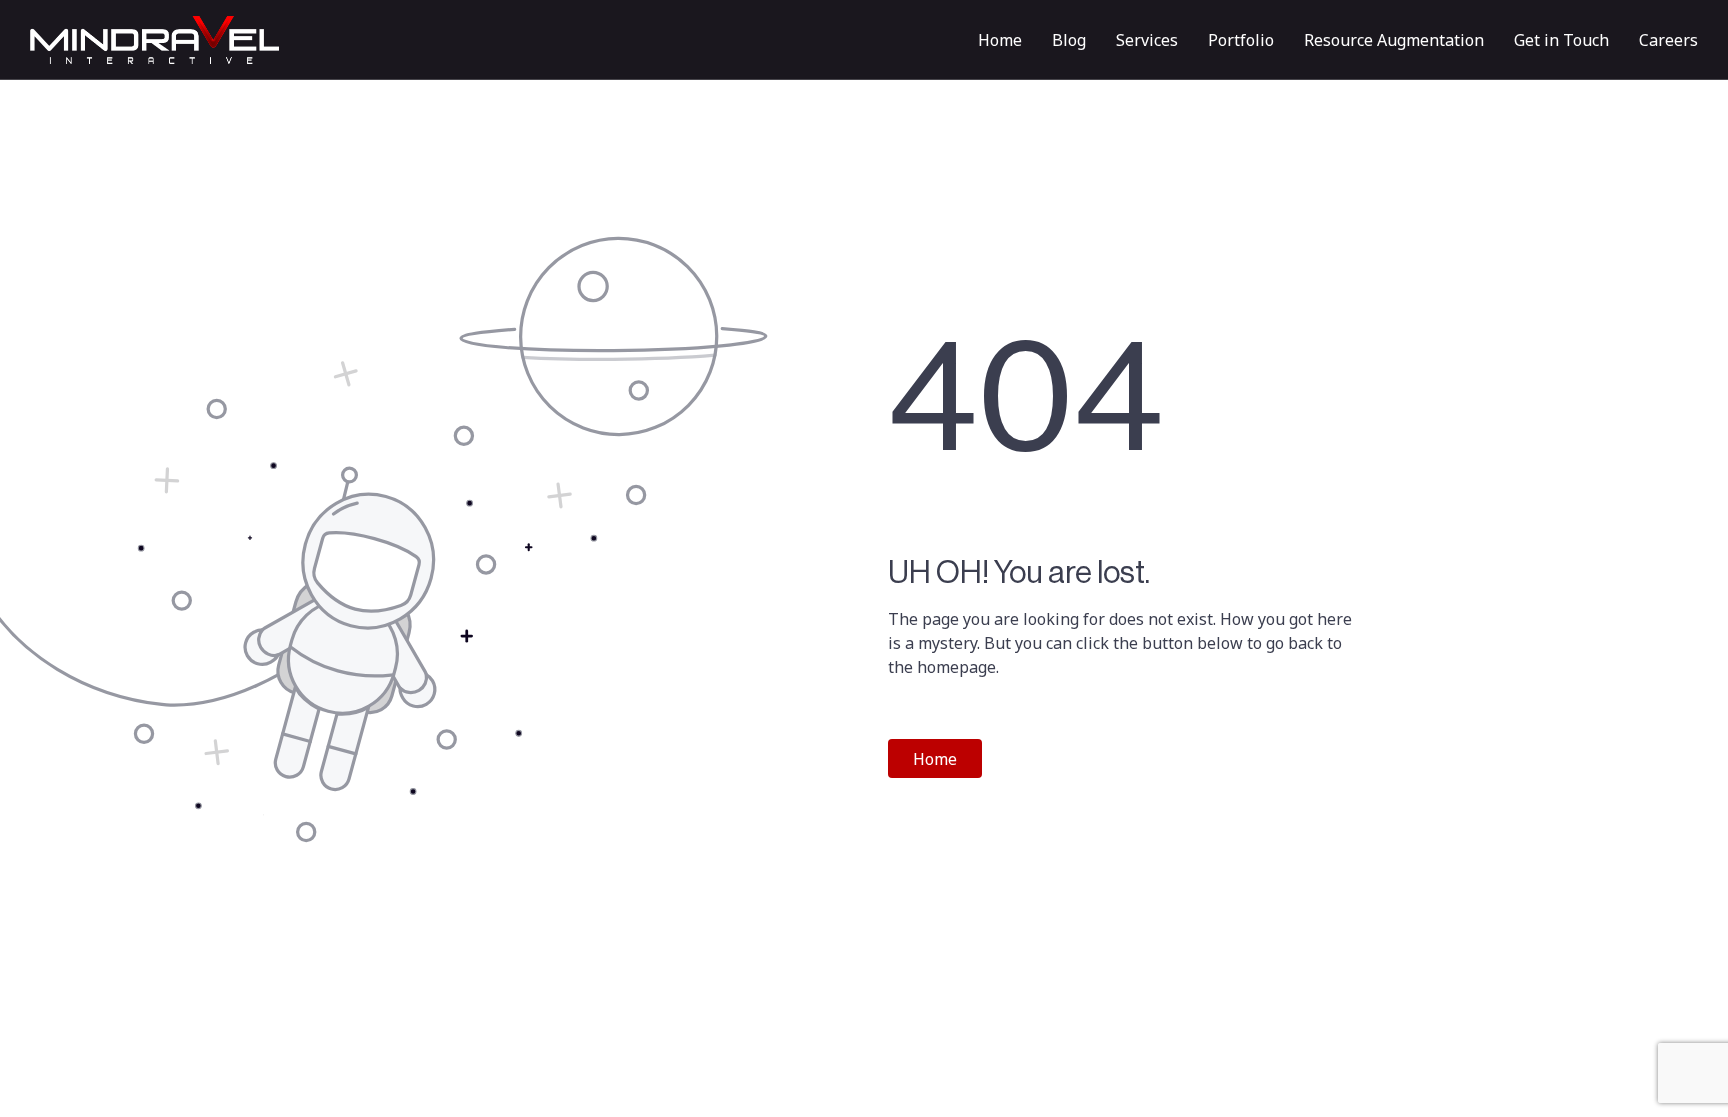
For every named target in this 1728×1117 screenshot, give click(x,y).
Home (1000, 40)
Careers (1668, 40)
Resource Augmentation (1394, 40)
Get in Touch (1561, 40)
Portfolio (1241, 40)
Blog (1069, 40)
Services (1147, 40)
